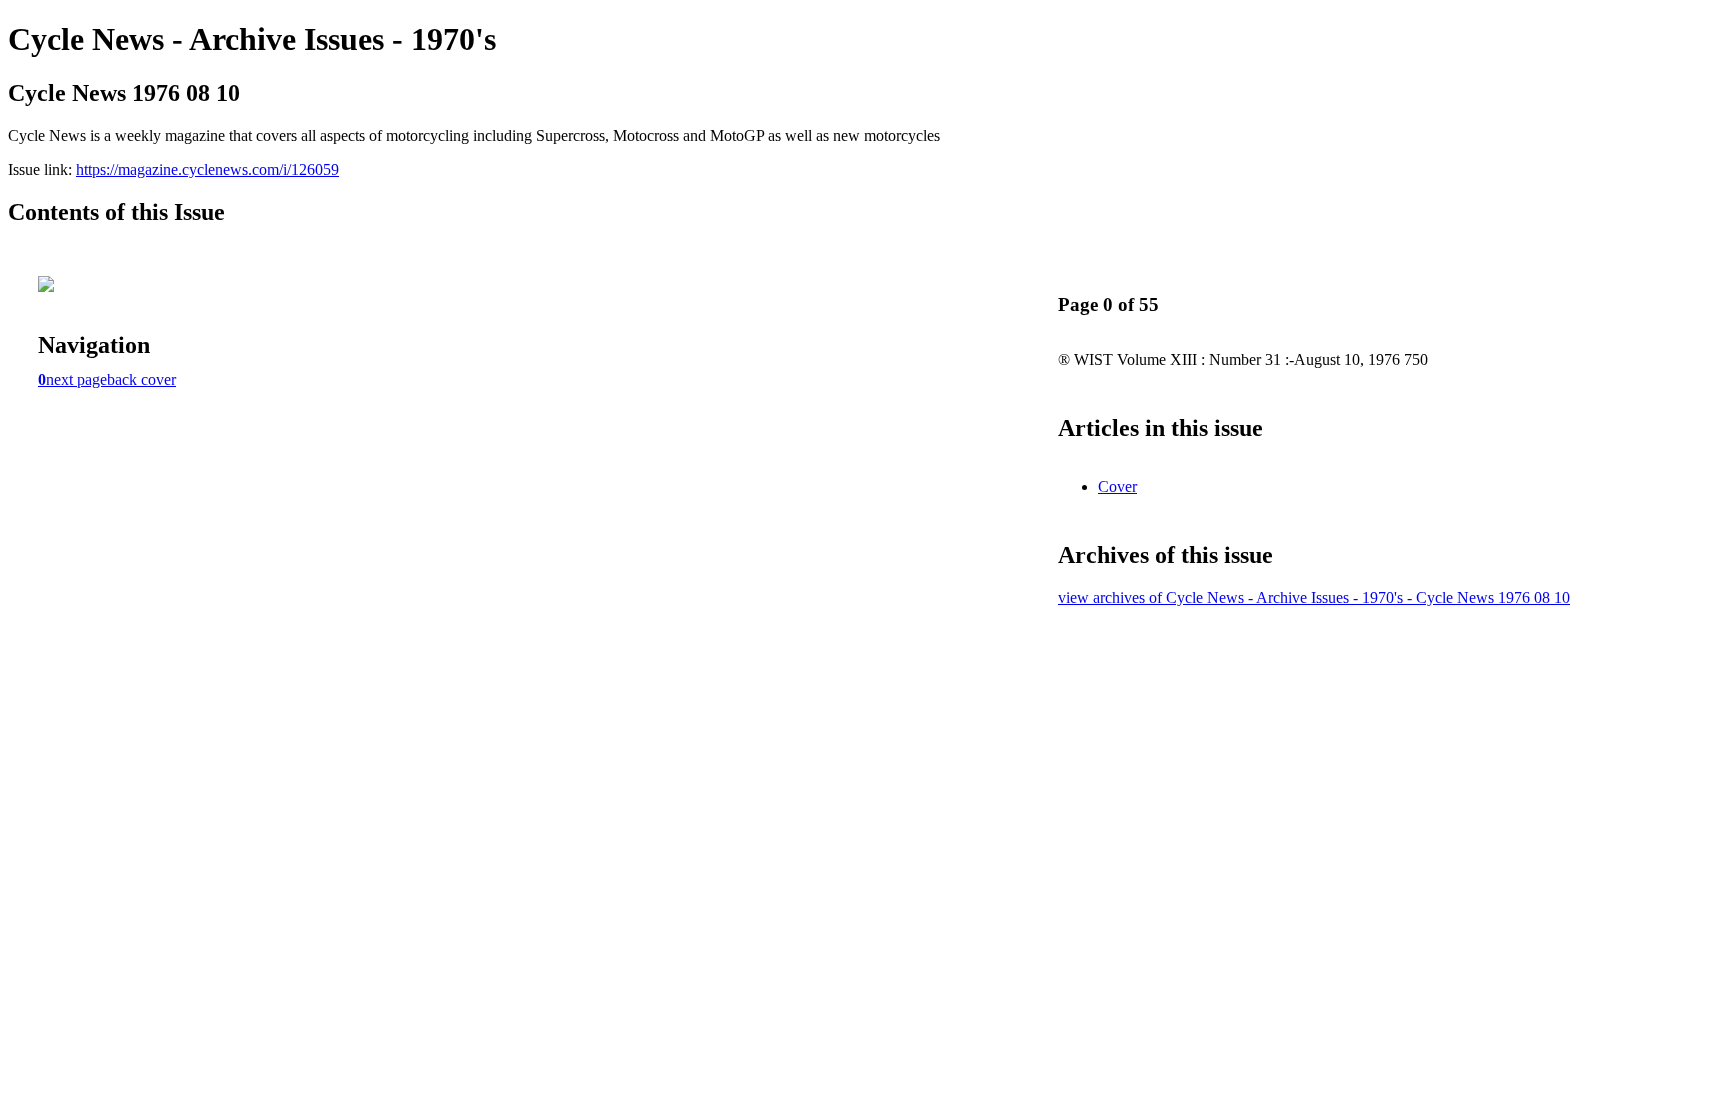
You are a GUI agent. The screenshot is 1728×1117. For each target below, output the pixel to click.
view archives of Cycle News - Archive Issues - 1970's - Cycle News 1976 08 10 (1314, 597)
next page (76, 379)
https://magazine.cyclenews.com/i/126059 (207, 169)
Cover (1117, 486)
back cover (141, 379)
